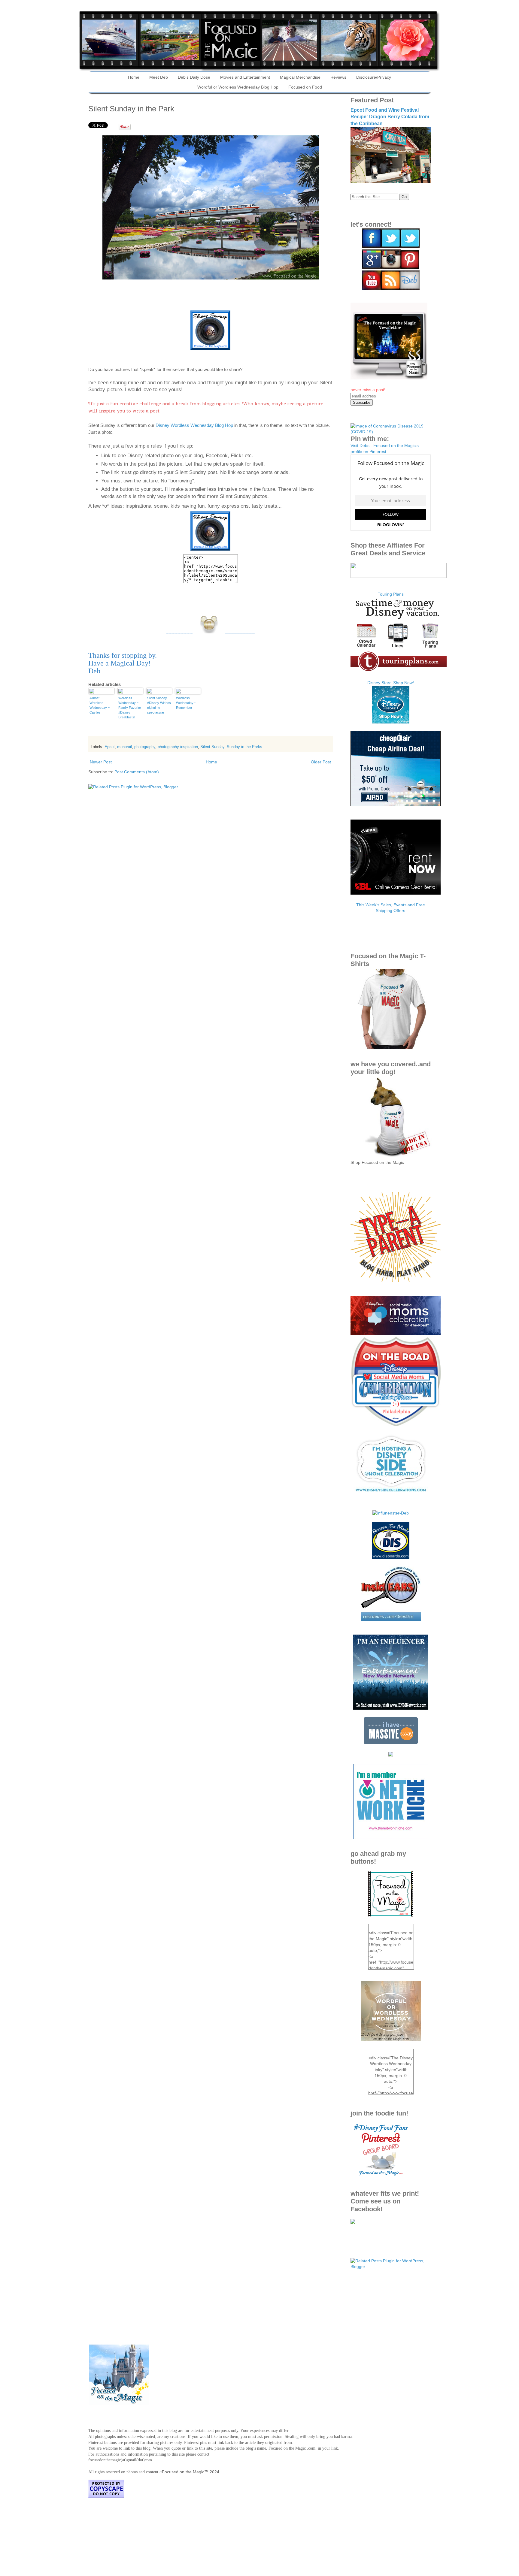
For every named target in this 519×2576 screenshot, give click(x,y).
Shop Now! (404, 683)
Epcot (110, 747)
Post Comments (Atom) (137, 772)
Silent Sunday (212, 747)
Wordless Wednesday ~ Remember (186, 703)
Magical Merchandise (300, 77)
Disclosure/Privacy (374, 77)
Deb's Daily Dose (194, 77)
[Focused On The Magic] (353, 2222)
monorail (124, 747)
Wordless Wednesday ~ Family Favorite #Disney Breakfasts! (130, 708)
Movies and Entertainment (245, 77)
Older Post (321, 762)
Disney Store (379, 683)
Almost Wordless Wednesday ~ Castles (100, 705)
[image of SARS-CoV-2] (391, 432)
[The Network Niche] (391, 1838)
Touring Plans (391, 594)
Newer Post (101, 762)
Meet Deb (159, 77)
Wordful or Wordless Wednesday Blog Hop (238, 87)
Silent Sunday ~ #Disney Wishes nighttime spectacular (159, 705)
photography (145, 747)
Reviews (338, 77)
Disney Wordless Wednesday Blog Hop (194, 425)
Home (134, 77)
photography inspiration (178, 747)
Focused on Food (305, 87)
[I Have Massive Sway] (391, 1743)
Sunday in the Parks (244, 747)
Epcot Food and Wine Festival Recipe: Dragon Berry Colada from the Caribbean (390, 117)
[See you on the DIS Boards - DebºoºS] (391, 1558)
